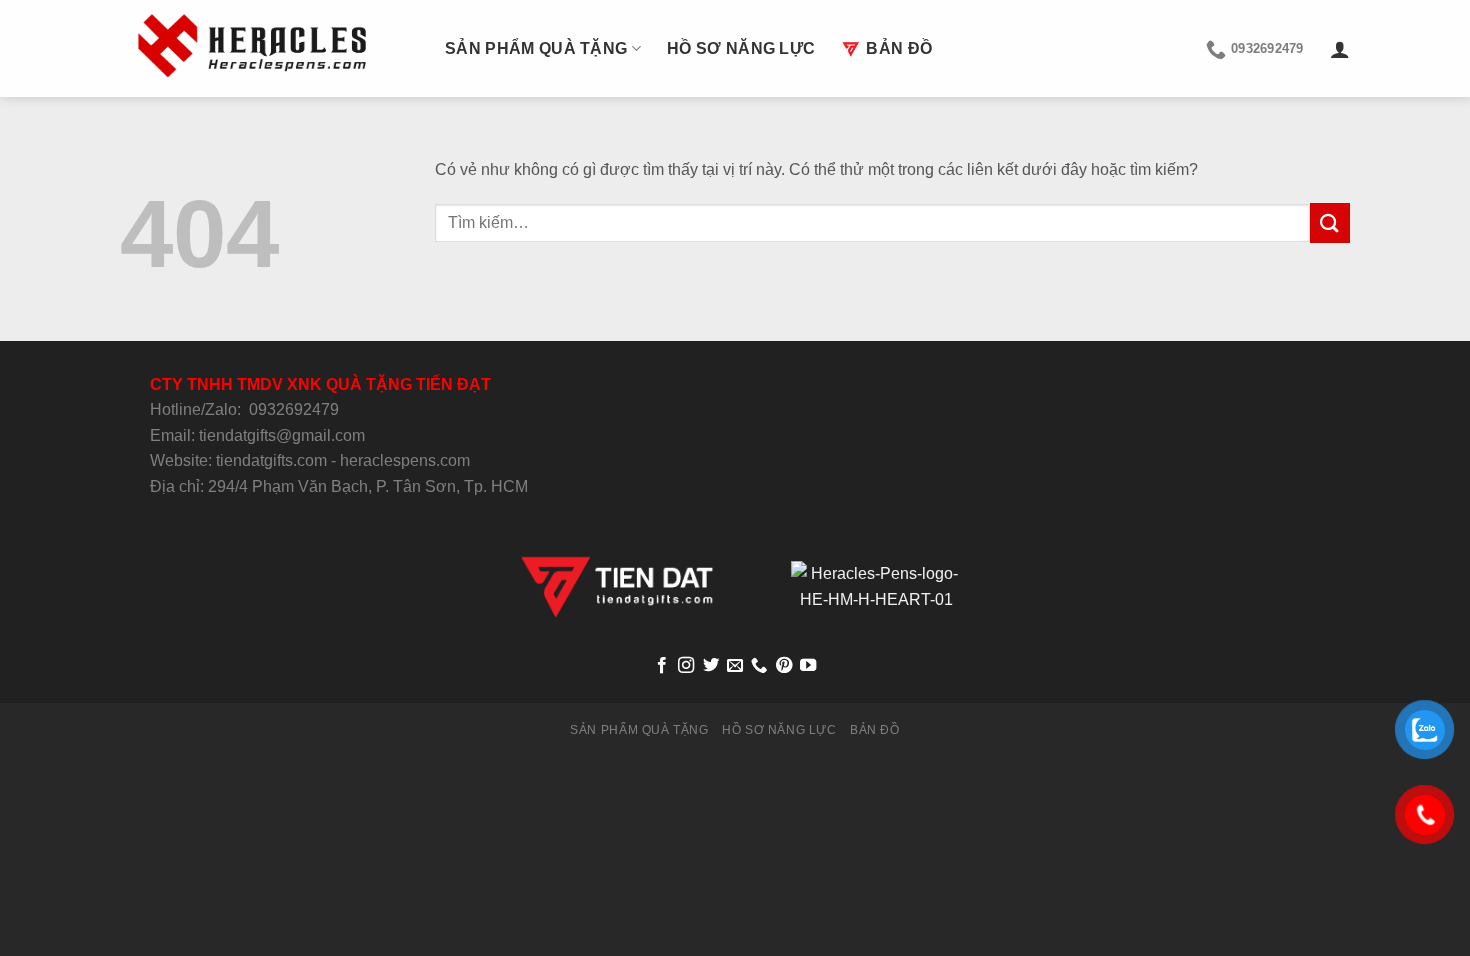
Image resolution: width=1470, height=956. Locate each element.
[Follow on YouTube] (808, 666)
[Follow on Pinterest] (784, 666)
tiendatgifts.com (271, 460)
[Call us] (759, 666)
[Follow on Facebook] (661, 666)
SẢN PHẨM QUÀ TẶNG (536, 48)
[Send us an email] (735, 666)
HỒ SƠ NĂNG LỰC (741, 48)
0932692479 (294, 409)
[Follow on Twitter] (710, 666)
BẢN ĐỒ (899, 48)
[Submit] (1330, 222)
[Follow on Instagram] (686, 666)
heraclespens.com (405, 460)
